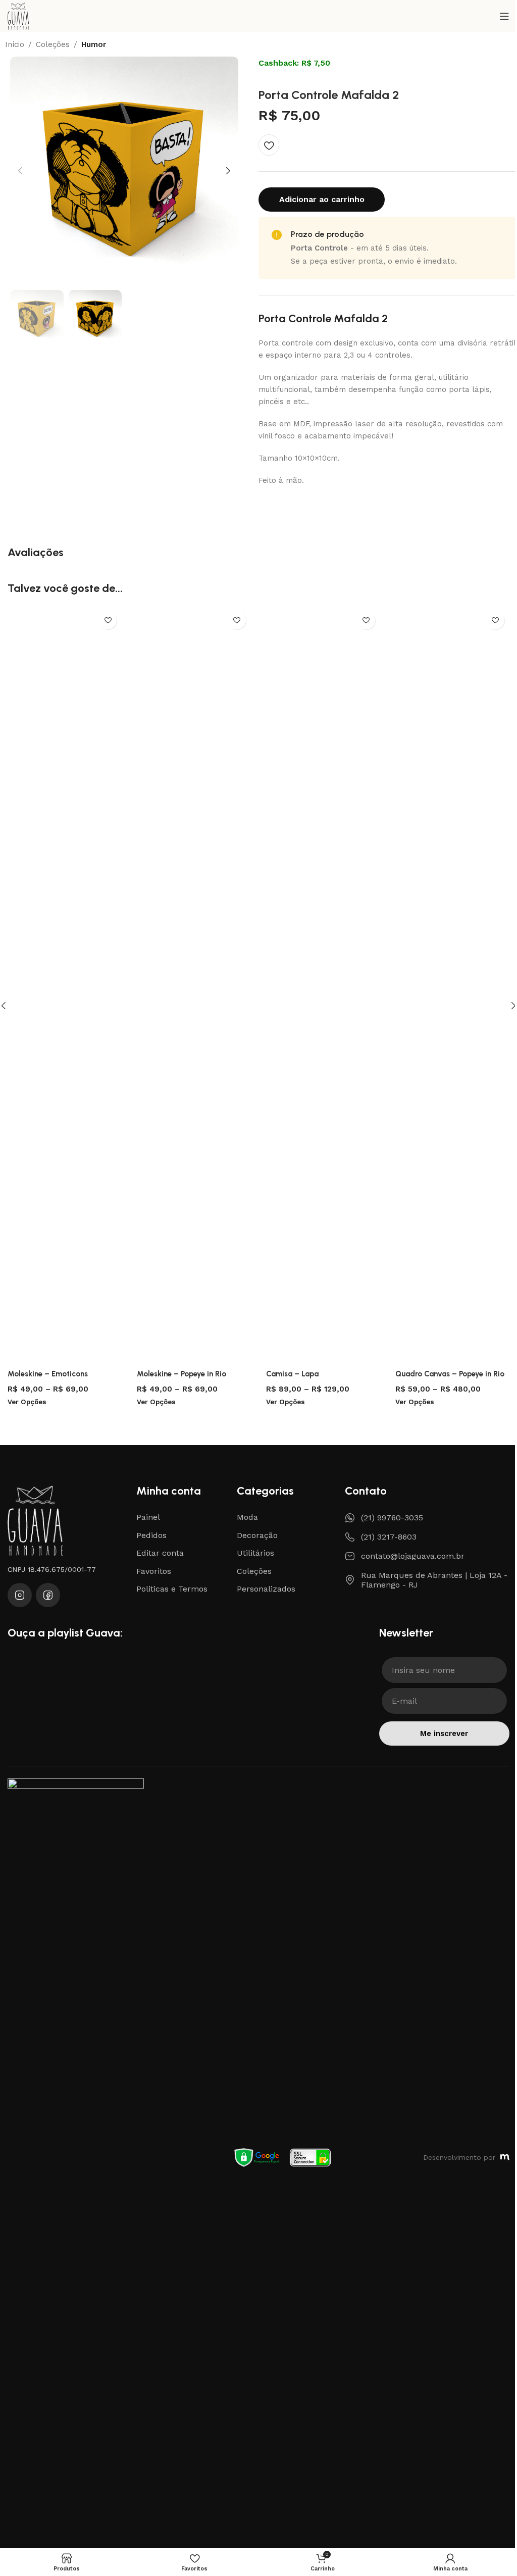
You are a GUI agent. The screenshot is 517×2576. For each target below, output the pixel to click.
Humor (94, 45)
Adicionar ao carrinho (322, 199)
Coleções (53, 45)
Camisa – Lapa (292, 1374)
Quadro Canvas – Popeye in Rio (450, 1374)
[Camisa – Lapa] (323, 985)
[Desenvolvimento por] (505, 2157)
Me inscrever (444, 1733)
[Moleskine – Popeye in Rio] (194, 985)
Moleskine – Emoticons (48, 1374)
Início (15, 45)
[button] (20, 171)
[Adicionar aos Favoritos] (269, 145)
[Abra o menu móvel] (504, 16)
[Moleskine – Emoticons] (65, 985)
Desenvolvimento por (459, 2157)
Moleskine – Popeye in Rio (182, 1374)
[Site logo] (18, 16)
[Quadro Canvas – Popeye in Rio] (452, 985)
